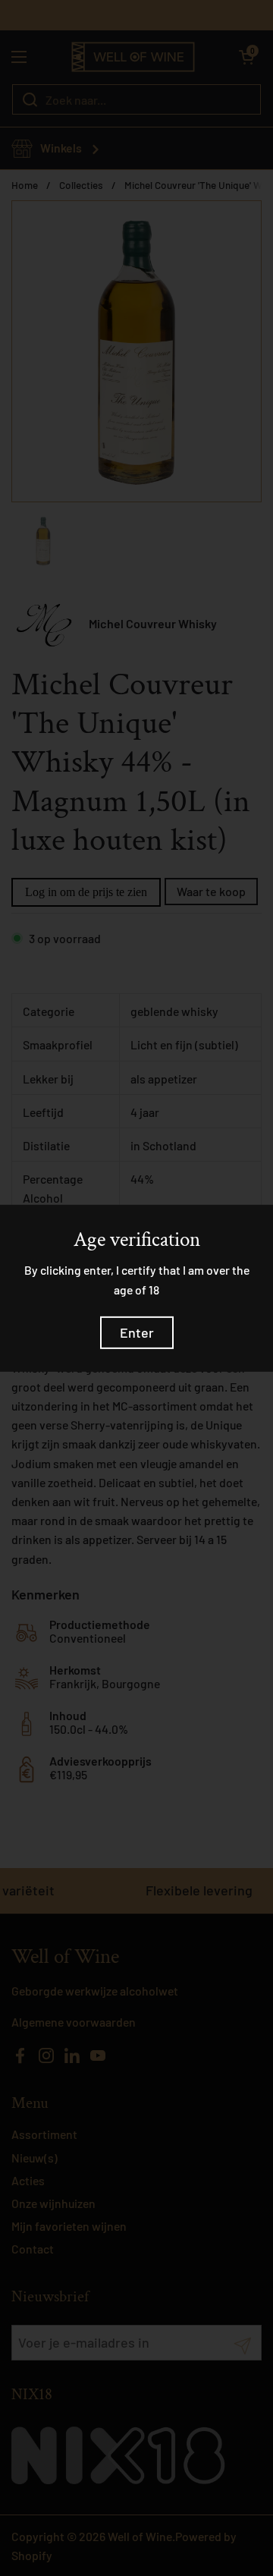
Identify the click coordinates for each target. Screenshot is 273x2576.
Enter (137, 1332)
